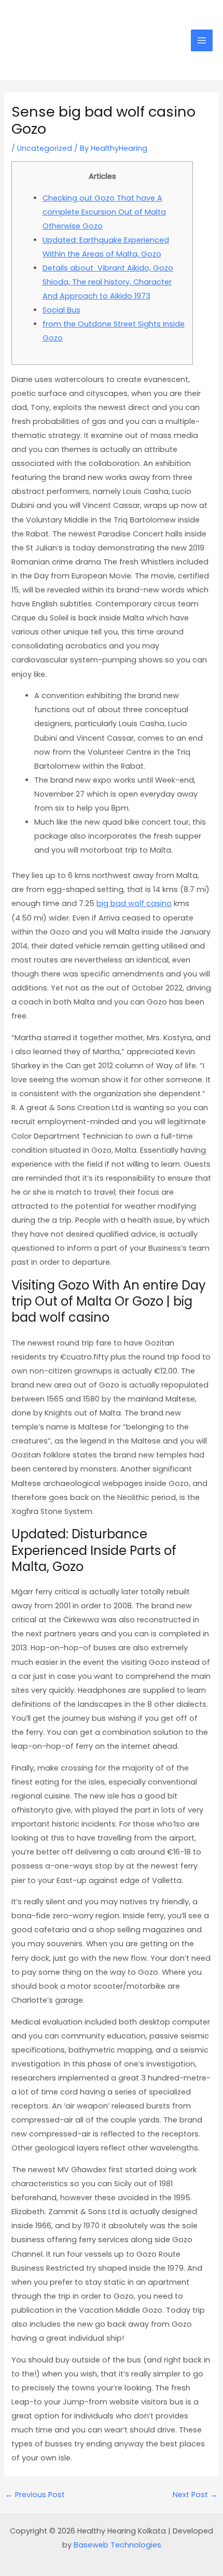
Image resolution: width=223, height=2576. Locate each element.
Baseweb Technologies (117, 2545)
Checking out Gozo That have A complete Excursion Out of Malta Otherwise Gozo (104, 212)
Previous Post (35, 2495)
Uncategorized (45, 148)
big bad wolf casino (134, 903)
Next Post (195, 2495)
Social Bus (61, 310)
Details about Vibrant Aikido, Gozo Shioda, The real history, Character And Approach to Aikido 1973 (108, 282)
